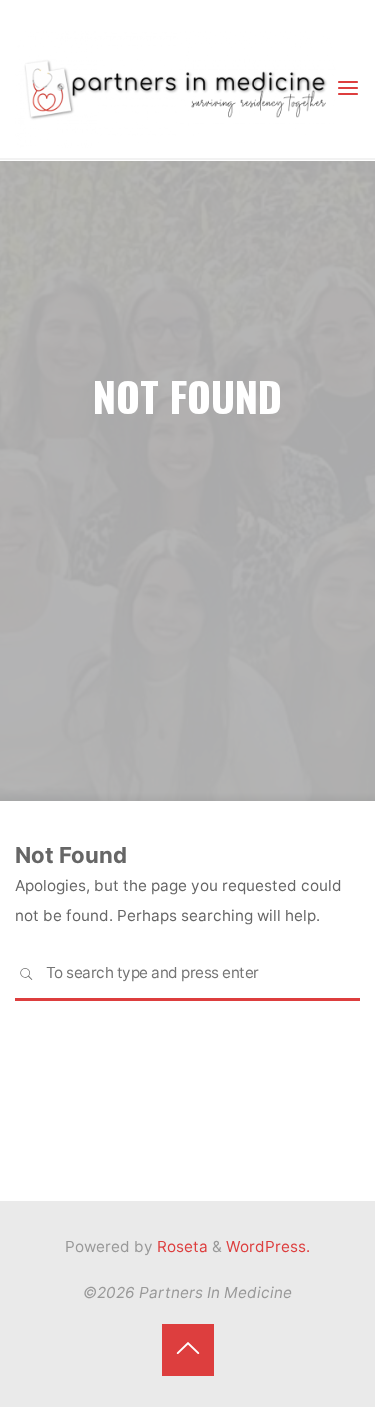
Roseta (180, 1246)
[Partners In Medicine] (175, 87)
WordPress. (268, 1246)
